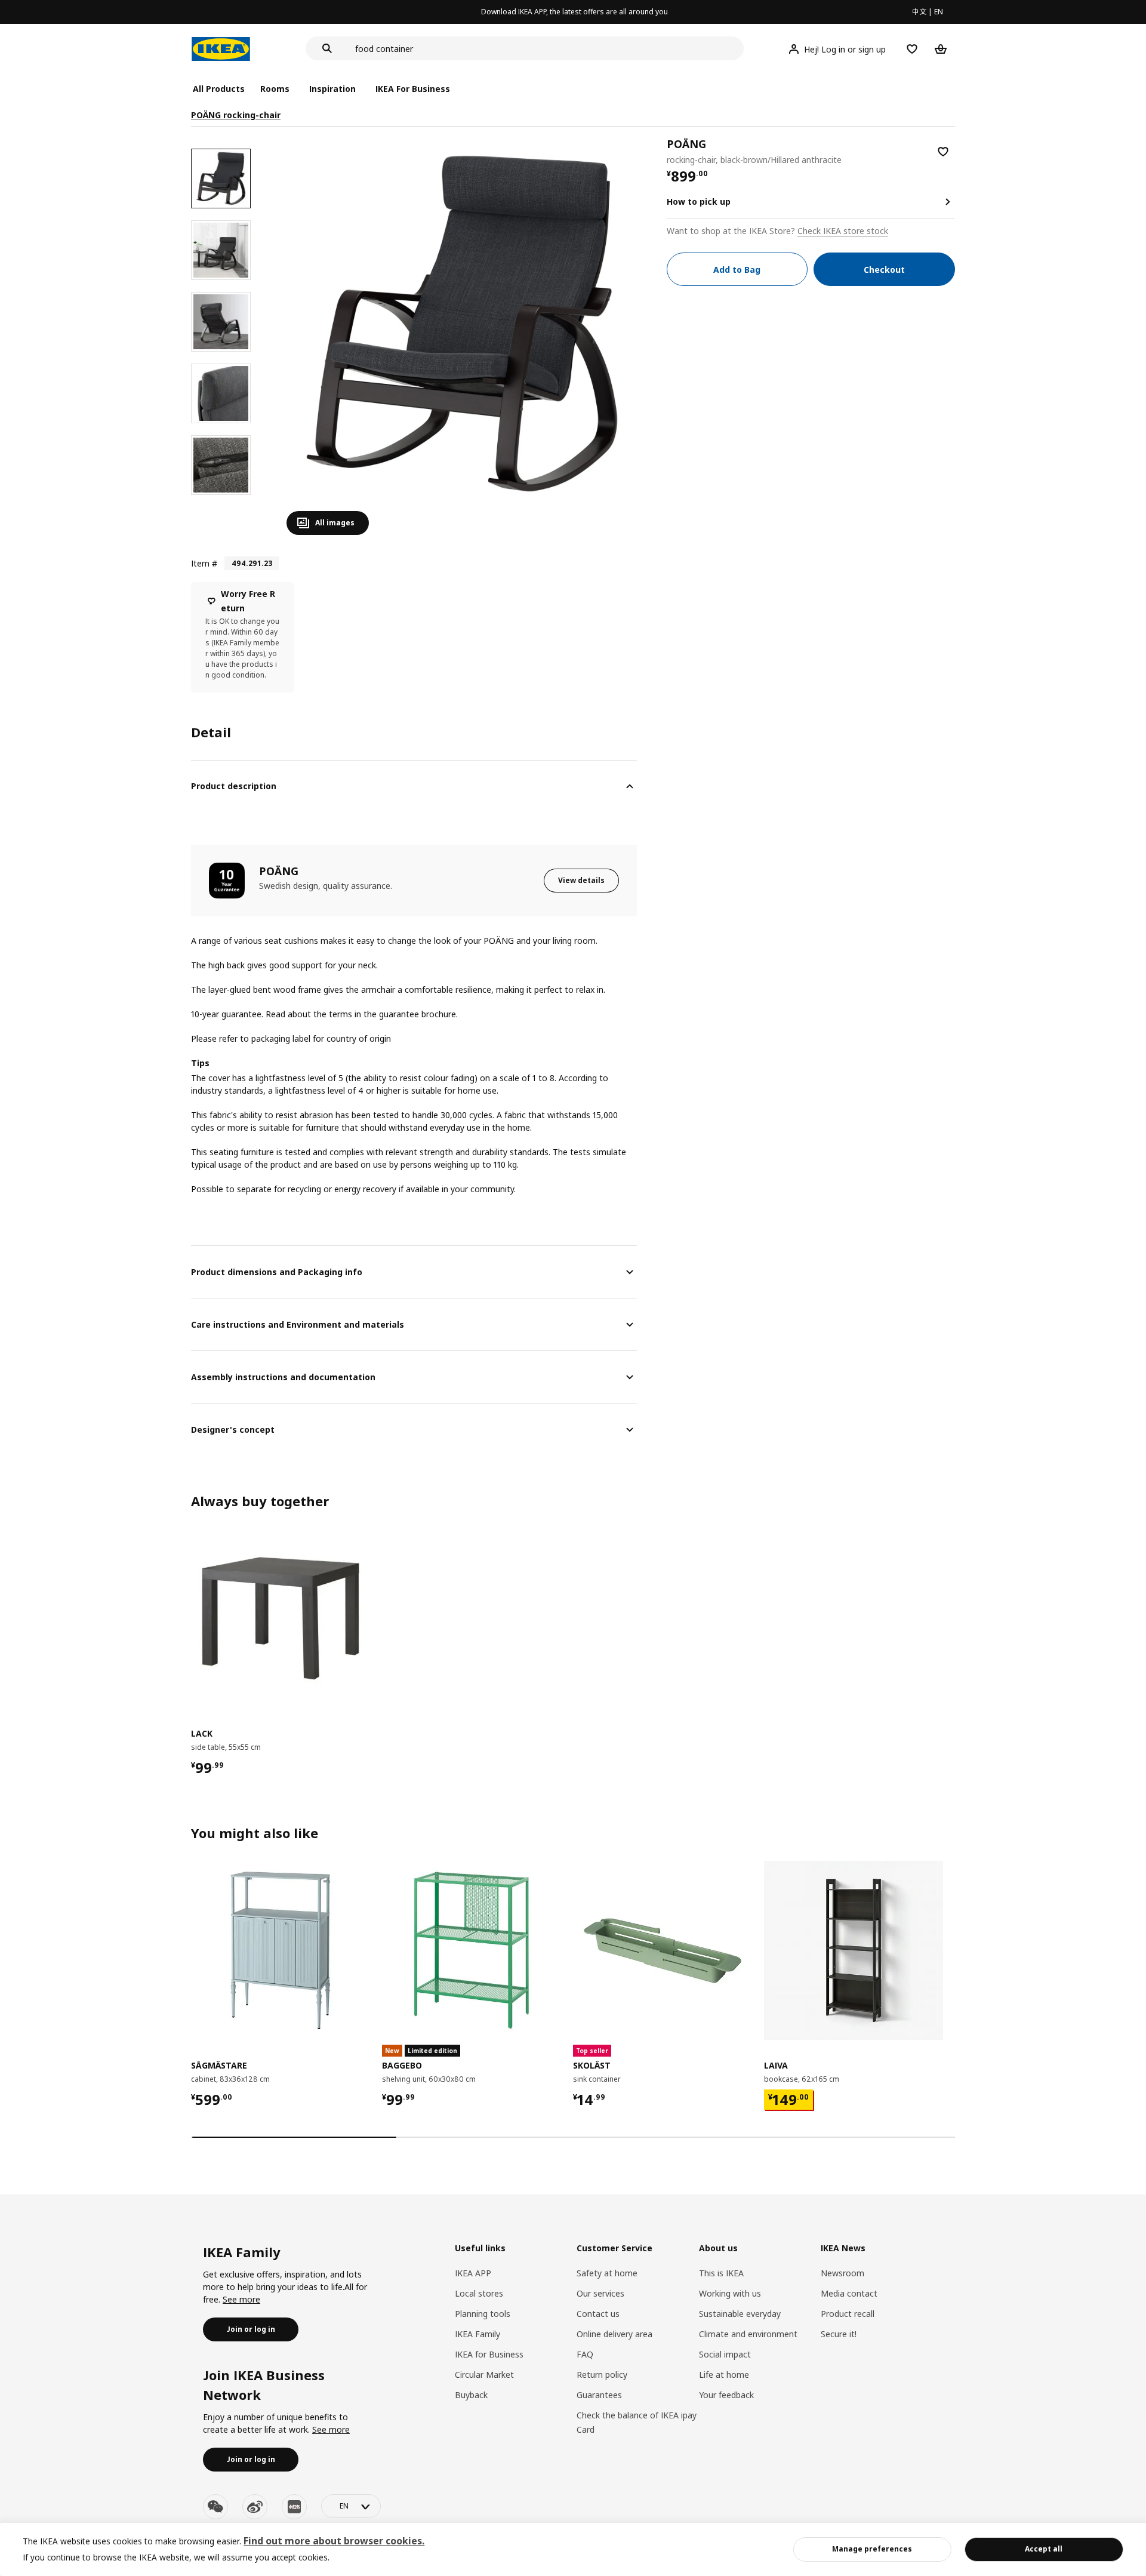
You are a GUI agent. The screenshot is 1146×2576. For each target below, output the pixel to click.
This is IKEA (721, 2273)
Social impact (725, 2354)
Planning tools (483, 2314)
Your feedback (726, 2395)
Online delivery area (614, 2334)
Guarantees (599, 2395)
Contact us (598, 2314)
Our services (600, 2293)
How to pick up (699, 201)
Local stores (479, 2293)
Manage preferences (872, 2549)
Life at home (724, 2375)
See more (241, 2299)
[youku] (294, 2507)
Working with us (730, 2293)
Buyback (471, 2395)
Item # (204, 563)
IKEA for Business (489, 2354)
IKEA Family (478, 2334)
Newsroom (842, 2273)
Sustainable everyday (740, 2314)
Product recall (848, 2314)
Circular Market (484, 2375)
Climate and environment (748, 2334)
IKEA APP (473, 2273)
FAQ (585, 2354)
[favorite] (943, 152)
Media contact (849, 2293)
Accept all (1044, 2549)
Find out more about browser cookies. (334, 2541)
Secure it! (839, 2334)
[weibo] (255, 2507)
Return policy (602, 2375)
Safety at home (607, 2273)
